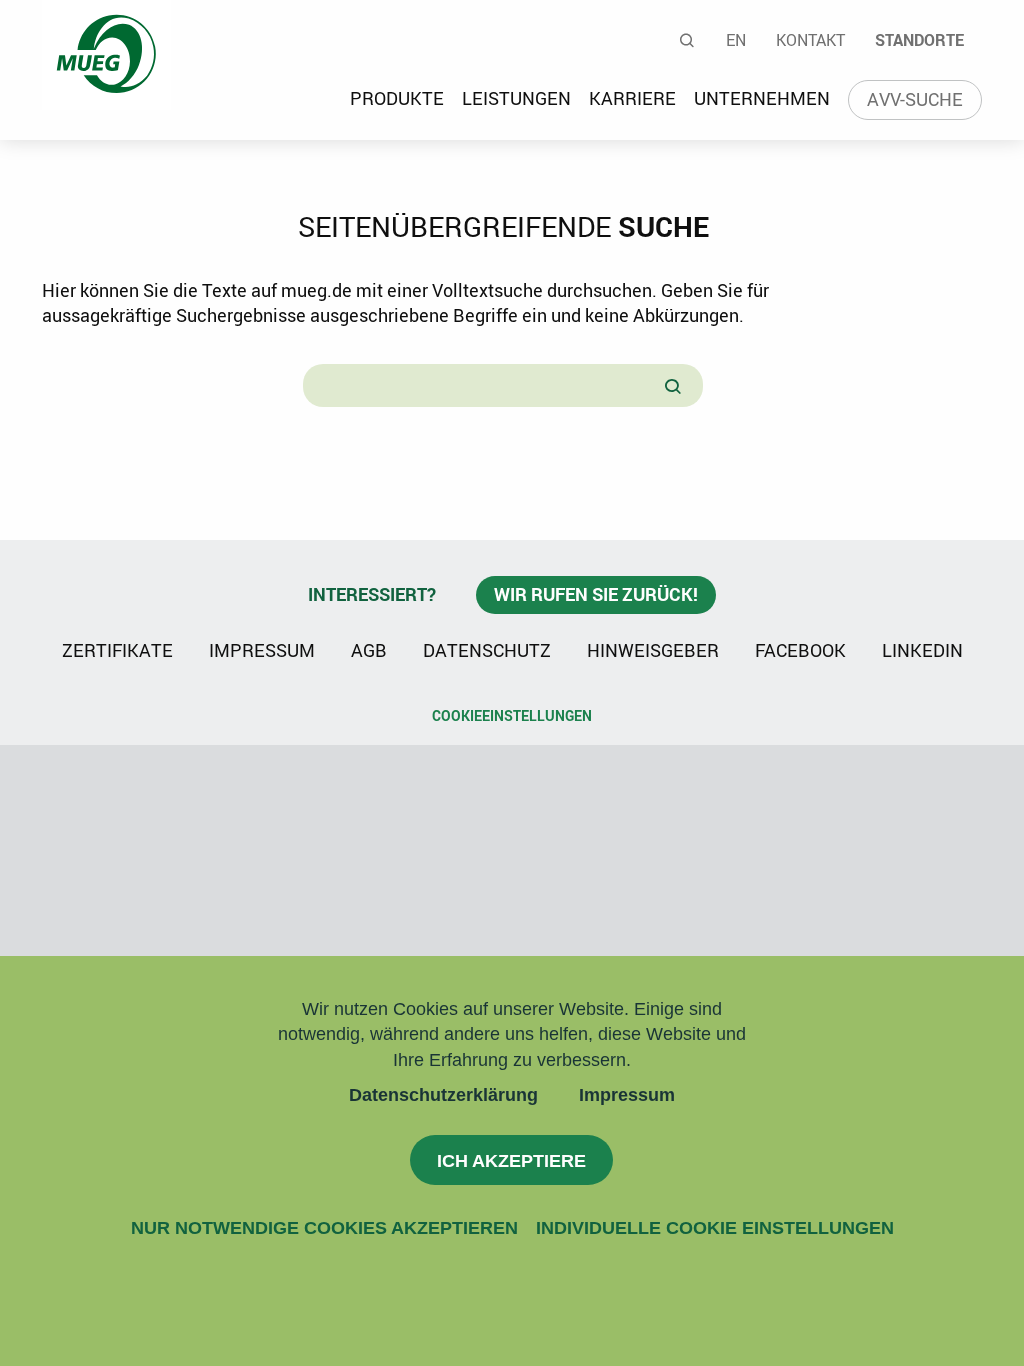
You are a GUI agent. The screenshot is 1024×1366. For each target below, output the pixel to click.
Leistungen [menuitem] (516, 98)
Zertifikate (117, 650)
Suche (688, 40)
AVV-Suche (915, 99)
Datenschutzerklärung (443, 1095)
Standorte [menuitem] (919, 40)
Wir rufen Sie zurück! (596, 594)
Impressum (627, 1095)
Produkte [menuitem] (397, 98)
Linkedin (922, 648)
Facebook (800, 650)
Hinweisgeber (653, 650)
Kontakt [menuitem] (810, 40)
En (736, 40)
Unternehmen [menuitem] (762, 98)
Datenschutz (487, 650)
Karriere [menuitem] (632, 98)
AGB (369, 650)
